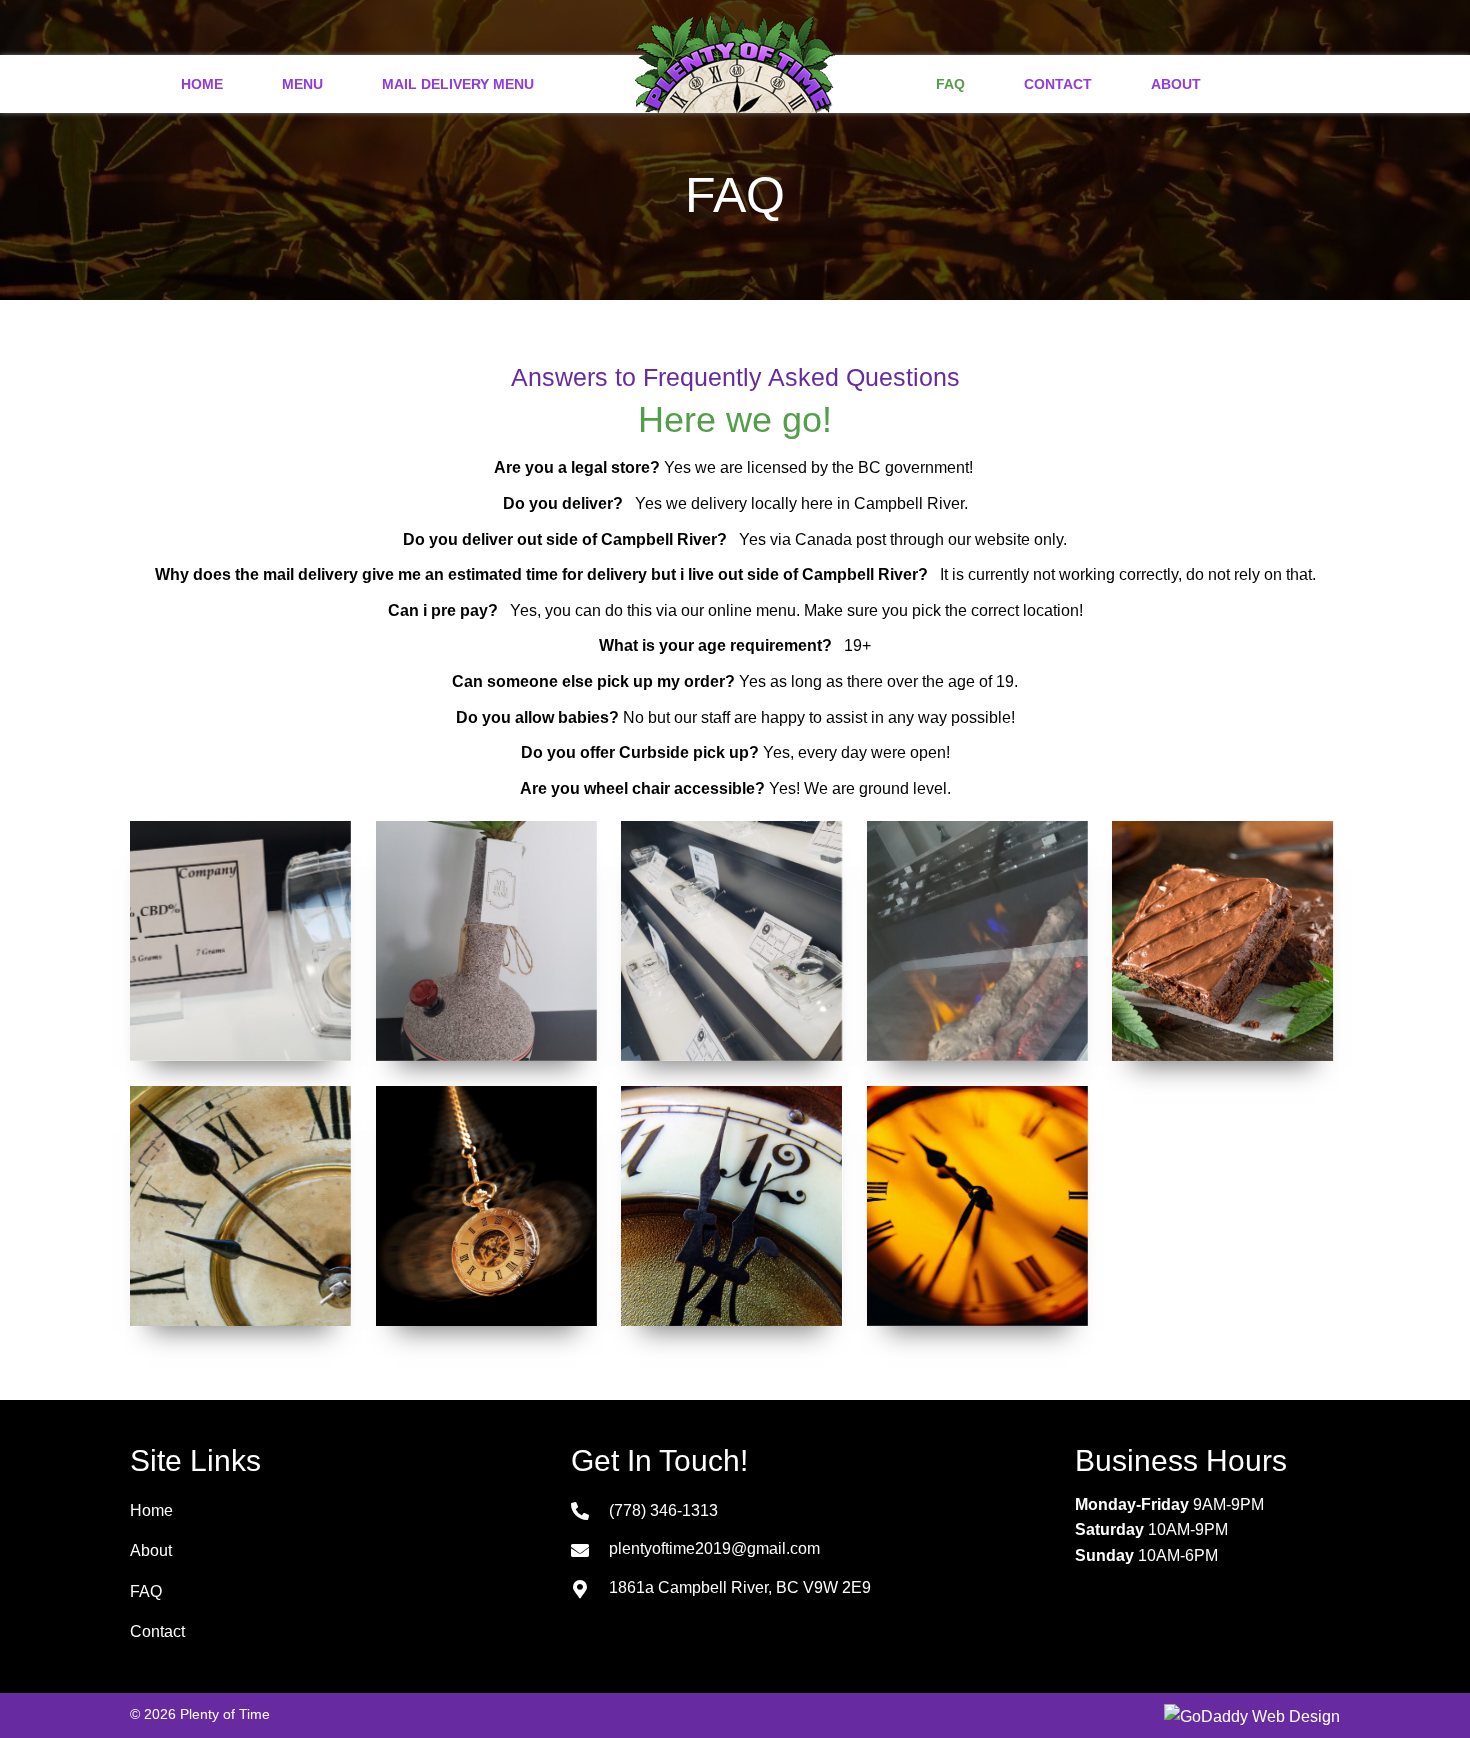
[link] (202, 82)
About (151, 1550)
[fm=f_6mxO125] (1222, 941)
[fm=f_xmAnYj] (486, 1206)
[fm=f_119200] (240, 1206)
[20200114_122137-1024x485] (240, 941)
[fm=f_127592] (731, 1206)
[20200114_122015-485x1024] (486, 941)
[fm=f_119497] (977, 1206)
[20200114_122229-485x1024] (977, 941)
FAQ (146, 1591)
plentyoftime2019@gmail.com (714, 1548)
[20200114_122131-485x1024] (731, 941)
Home (151, 1510)
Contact (157, 1631)
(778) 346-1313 (663, 1510)
